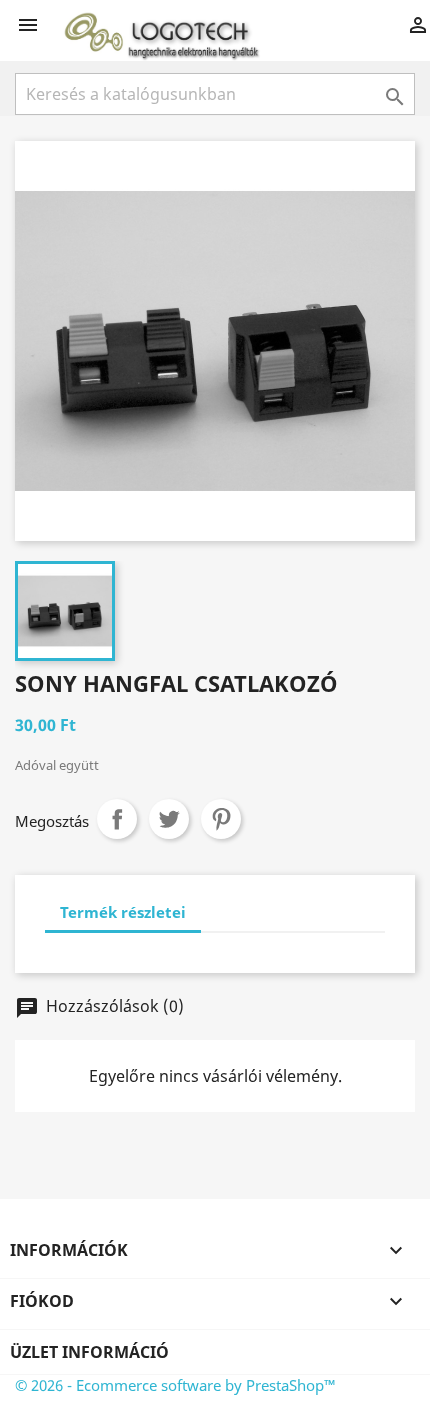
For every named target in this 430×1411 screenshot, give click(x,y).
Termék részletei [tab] (123, 912)
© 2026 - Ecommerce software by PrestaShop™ (175, 1385)
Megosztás (117, 819)
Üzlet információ (89, 1352)
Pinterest (221, 819)
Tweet (169, 819)
